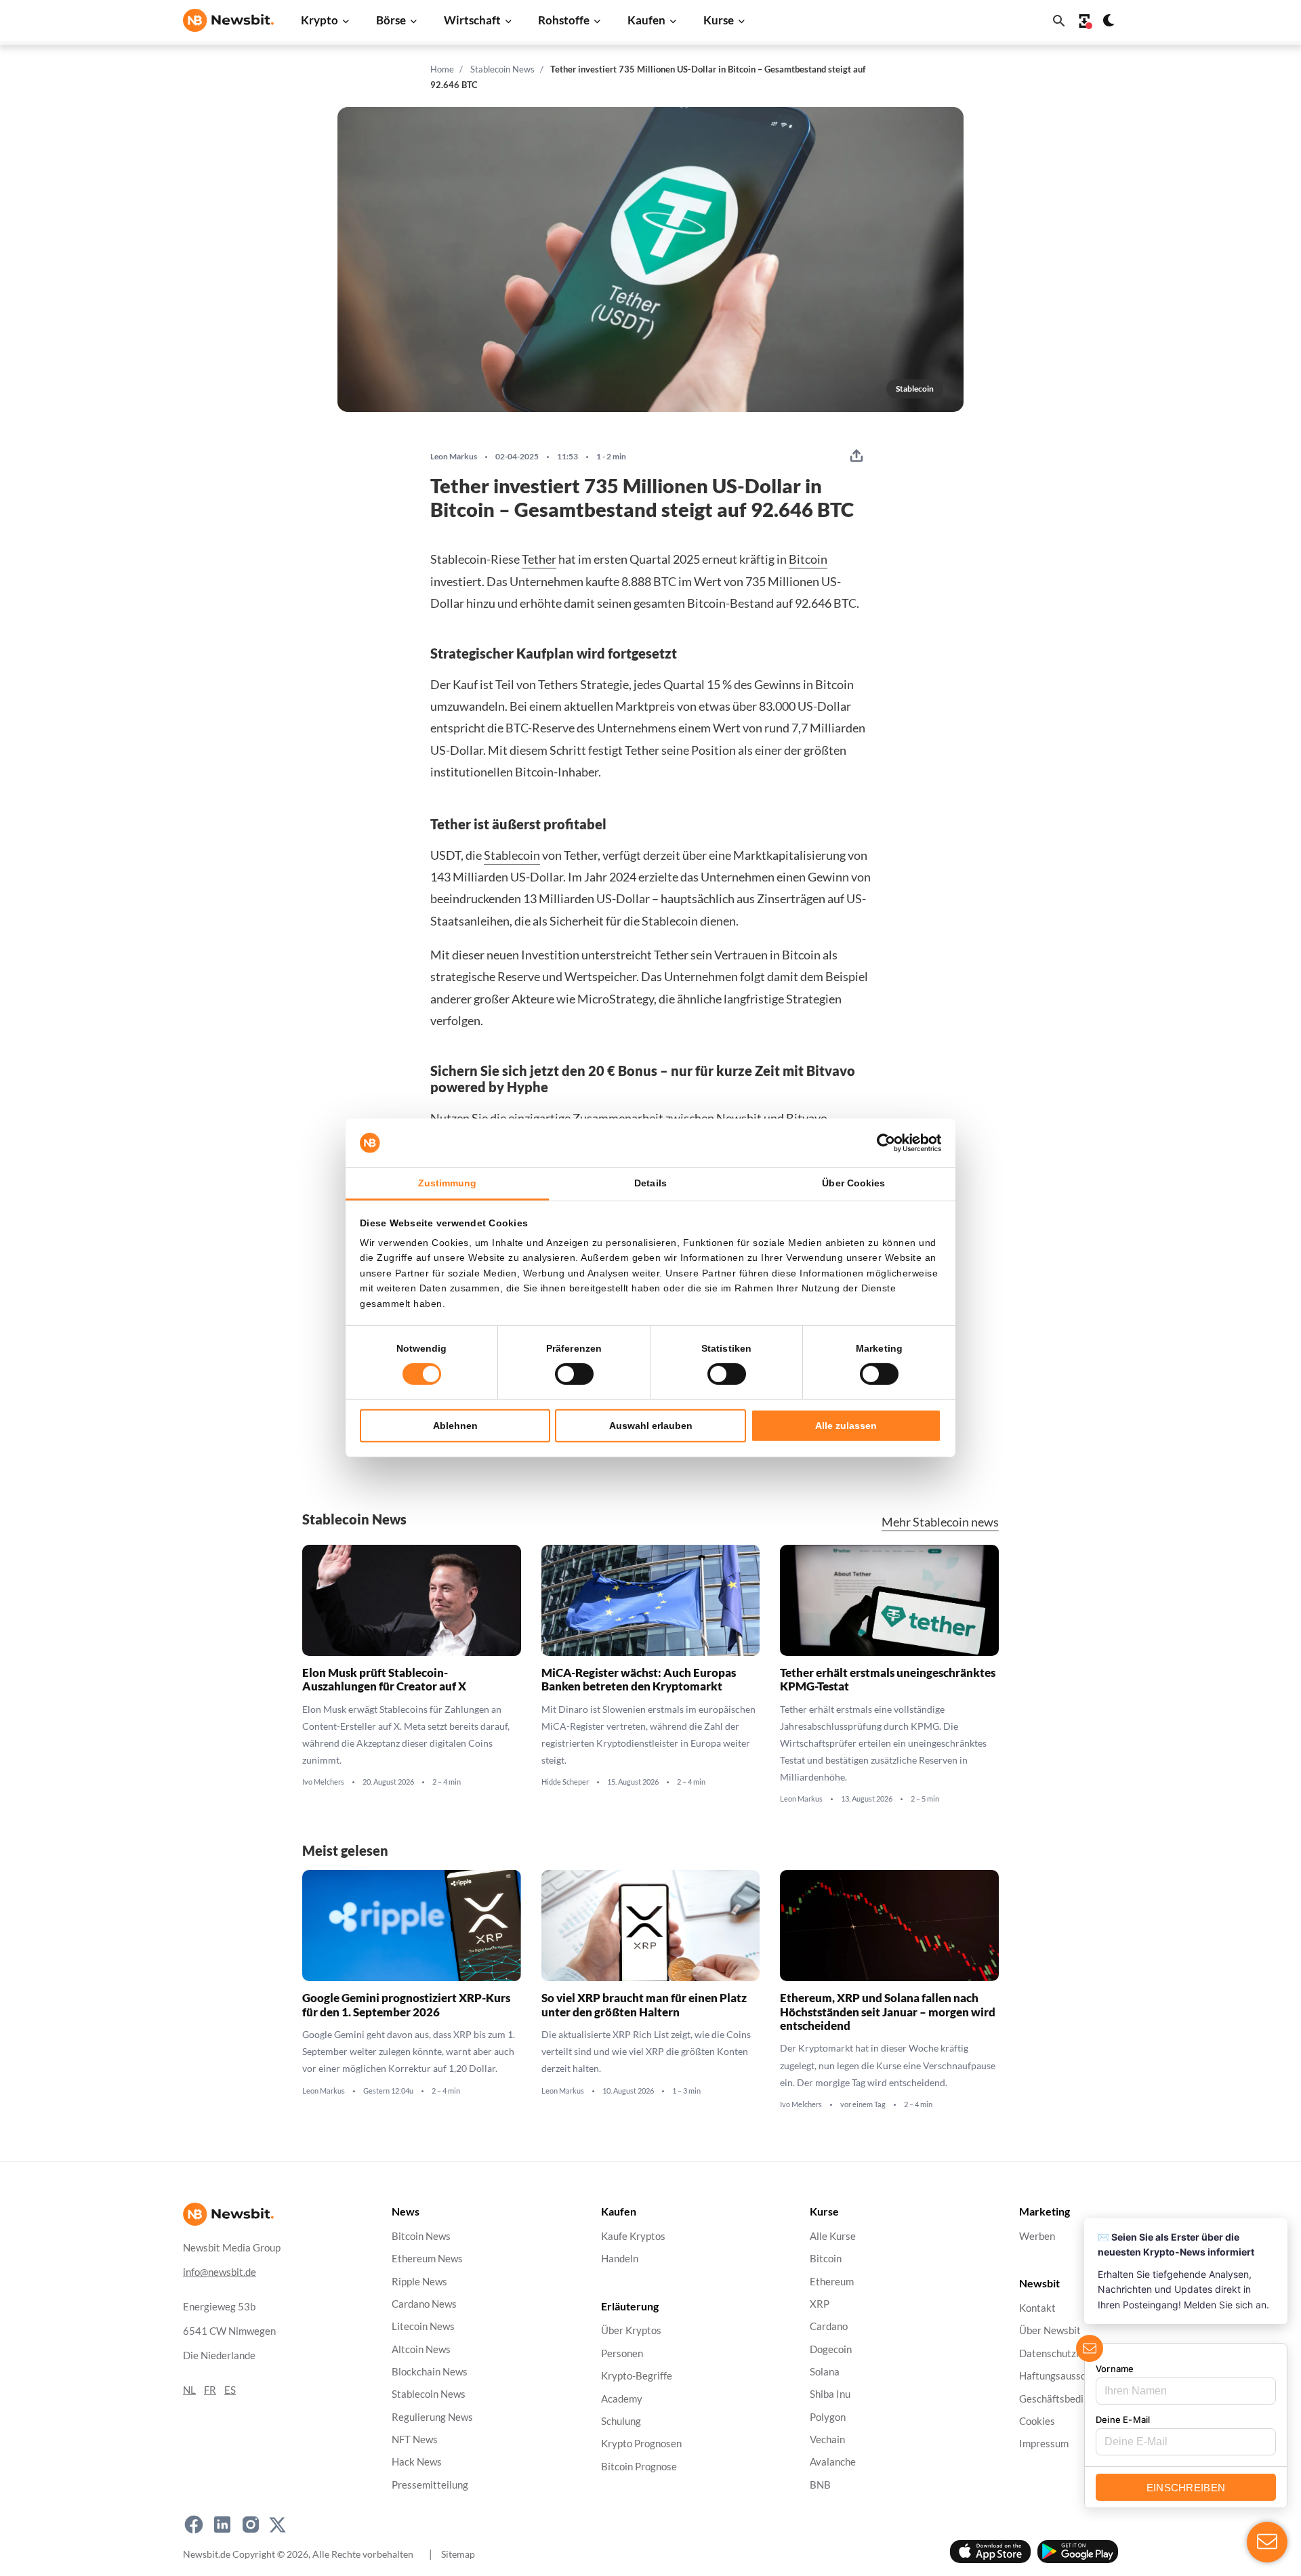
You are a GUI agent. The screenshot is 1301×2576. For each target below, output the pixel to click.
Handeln (620, 2259)
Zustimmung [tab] (448, 1183)
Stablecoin (512, 855)
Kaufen (646, 20)
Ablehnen (455, 1426)
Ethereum (832, 2281)
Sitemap (458, 2553)
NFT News (415, 2439)
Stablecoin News (502, 69)
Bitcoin (808, 559)
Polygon (828, 2416)
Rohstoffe (564, 20)
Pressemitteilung (430, 2484)
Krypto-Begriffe (637, 2376)
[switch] (574, 1374)
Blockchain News (430, 2372)
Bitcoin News (421, 2236)
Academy (622, 2398)
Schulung (621, 2421)
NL (189, 2389)
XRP (820, 2304)
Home (442, 69)
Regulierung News (432, 2416)
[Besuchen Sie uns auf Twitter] (277, 2525)
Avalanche (833, 2462)
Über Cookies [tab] (853, 1183)
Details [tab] (650, 1183)
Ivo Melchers (323, 1782)
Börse (391, 20)
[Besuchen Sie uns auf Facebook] (194, 2525)
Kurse (719, 20)
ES (230, 2389)
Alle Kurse (833, 2236)
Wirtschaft (472, 20)
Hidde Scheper (565, 1782)
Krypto (319, 20)
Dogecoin (831, 2349)
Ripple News (419, 2281)
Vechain (827, 2439)
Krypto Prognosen (641, 2444)
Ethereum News (427, 2259)
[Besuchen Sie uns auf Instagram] (251, 2525)
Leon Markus (454, 457)
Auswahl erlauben (651, 1426)
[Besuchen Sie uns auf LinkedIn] (222, 2525)
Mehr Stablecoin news (940, 1522)
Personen (622, 2353)
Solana (825, 2372)
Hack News (417, 2462)
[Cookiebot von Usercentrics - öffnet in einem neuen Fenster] (882, 1143)
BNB (820, 2484)
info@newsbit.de (220, 2271)
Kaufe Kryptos (633, 2236)
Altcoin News (421, 2349)
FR (210, 2389)
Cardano (829, 2326)
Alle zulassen (846, 1426)
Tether (539, 559)
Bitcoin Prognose (639, 2466)
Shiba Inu (830, 2394)
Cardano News (424, 2304)
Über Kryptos (631, 2330)
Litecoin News (423, 2326)
